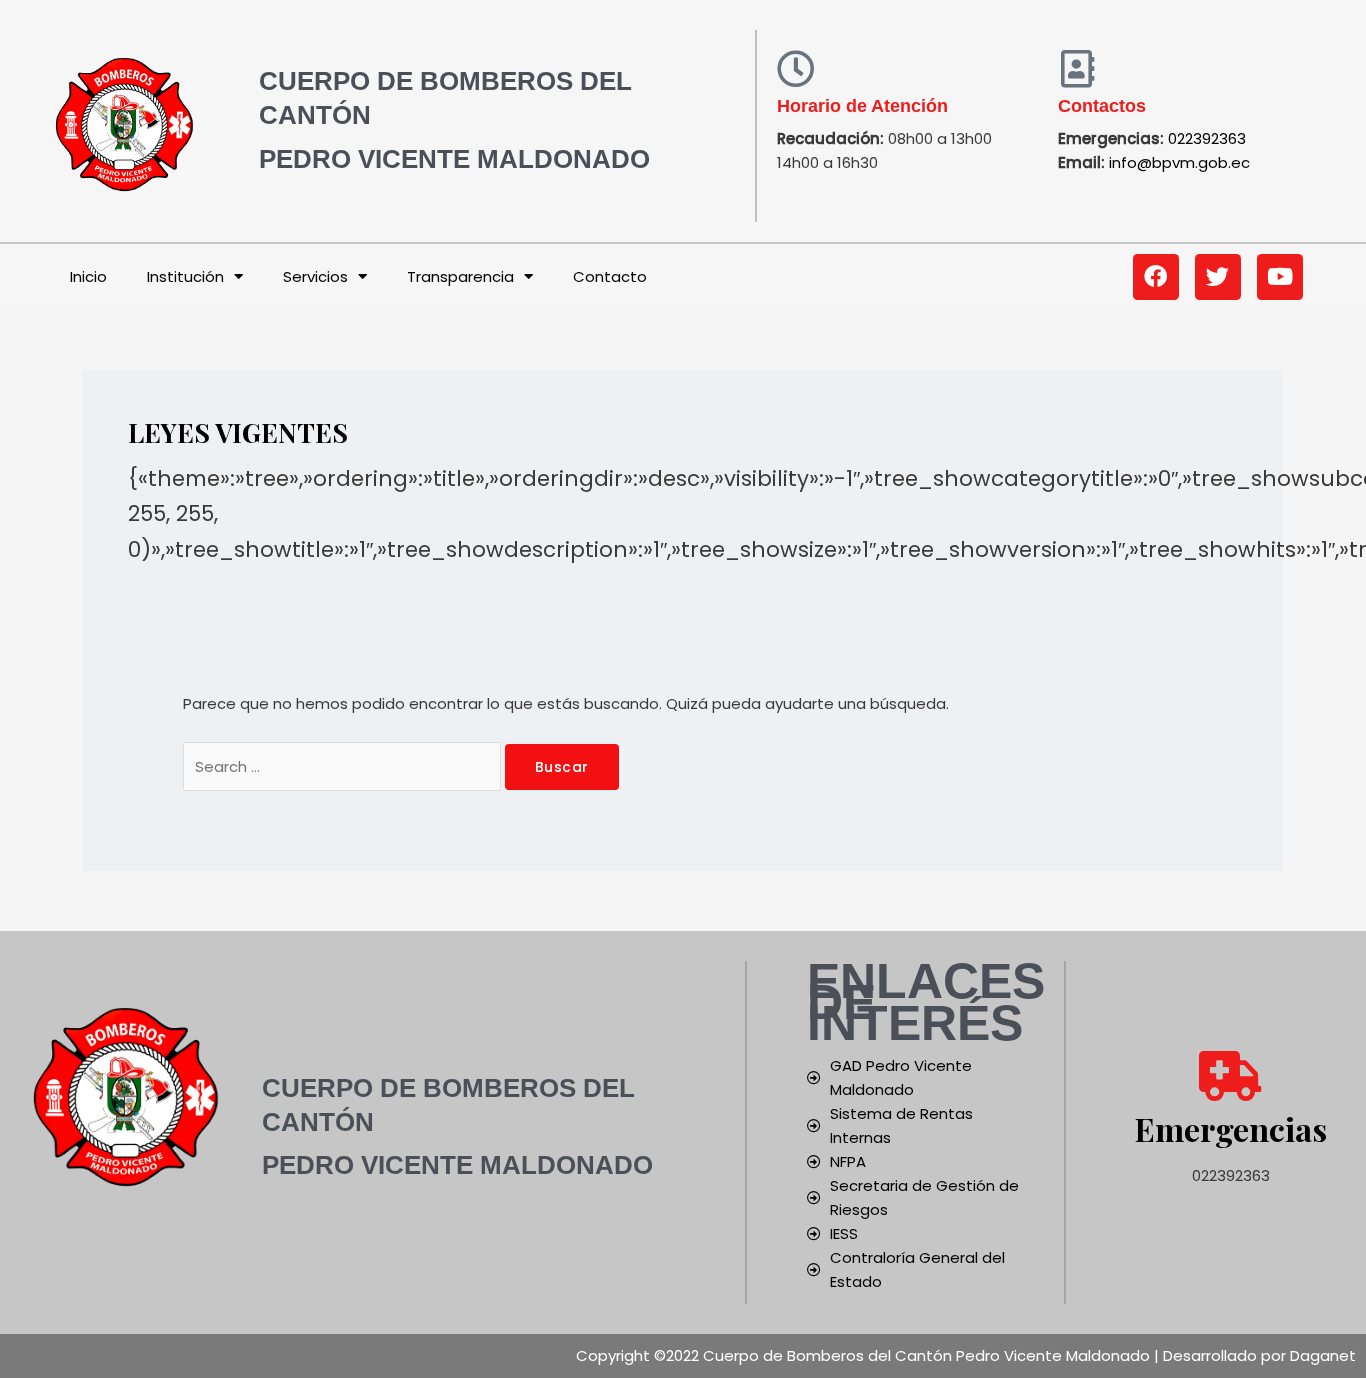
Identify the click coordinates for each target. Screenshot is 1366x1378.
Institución (185, 276)
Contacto (610, 276)
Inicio (88, 276)
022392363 (1207, 138)
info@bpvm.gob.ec (1179, 162)
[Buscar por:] (344, 766)
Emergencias (1231, 1128)
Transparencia (460, 276)
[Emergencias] (1231, 1076)
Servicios (315, 276)
